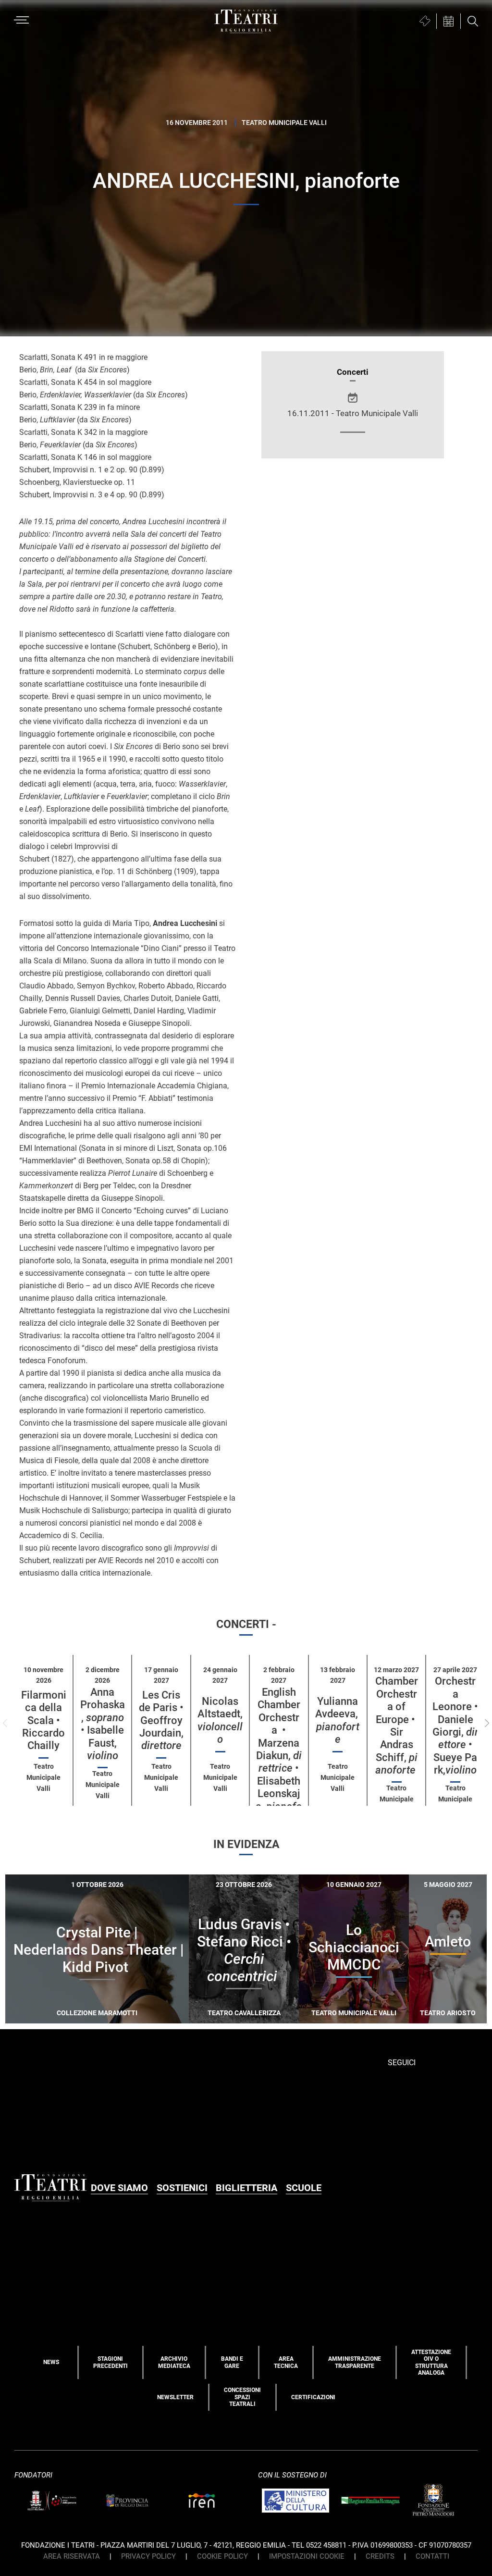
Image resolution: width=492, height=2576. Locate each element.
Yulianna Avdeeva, (338, 1720)
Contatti (432, 2556)
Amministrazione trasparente (355, 2362)
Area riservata (72, 2556)
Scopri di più (131, 2023)
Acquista (62, 2021)
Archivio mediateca (174, 2362)
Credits (380, 2556)
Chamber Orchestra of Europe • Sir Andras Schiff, (397, 1726)
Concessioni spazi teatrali (242, 2397)
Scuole (304, 2188)
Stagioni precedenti (111, 2362)
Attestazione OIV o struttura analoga (431, 2362)
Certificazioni (313, 2397)
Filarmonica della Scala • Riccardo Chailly (44, 1720)
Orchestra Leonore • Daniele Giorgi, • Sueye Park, (455, 1726)
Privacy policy (148, 2556)
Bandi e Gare (232, 2362)
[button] (487, 1723)
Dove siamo (119, 2188)
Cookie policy (222, 2556)
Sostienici (182, 2188)
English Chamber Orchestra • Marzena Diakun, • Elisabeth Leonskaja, (279, 1756)
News (51, 2362)
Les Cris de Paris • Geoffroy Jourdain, (161, 1720)
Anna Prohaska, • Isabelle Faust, (103, 1724)
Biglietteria (246, 2188)
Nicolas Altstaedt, (220, 1720)
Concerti (353, 372)
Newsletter (175, 2397)
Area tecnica (286, 2362)
